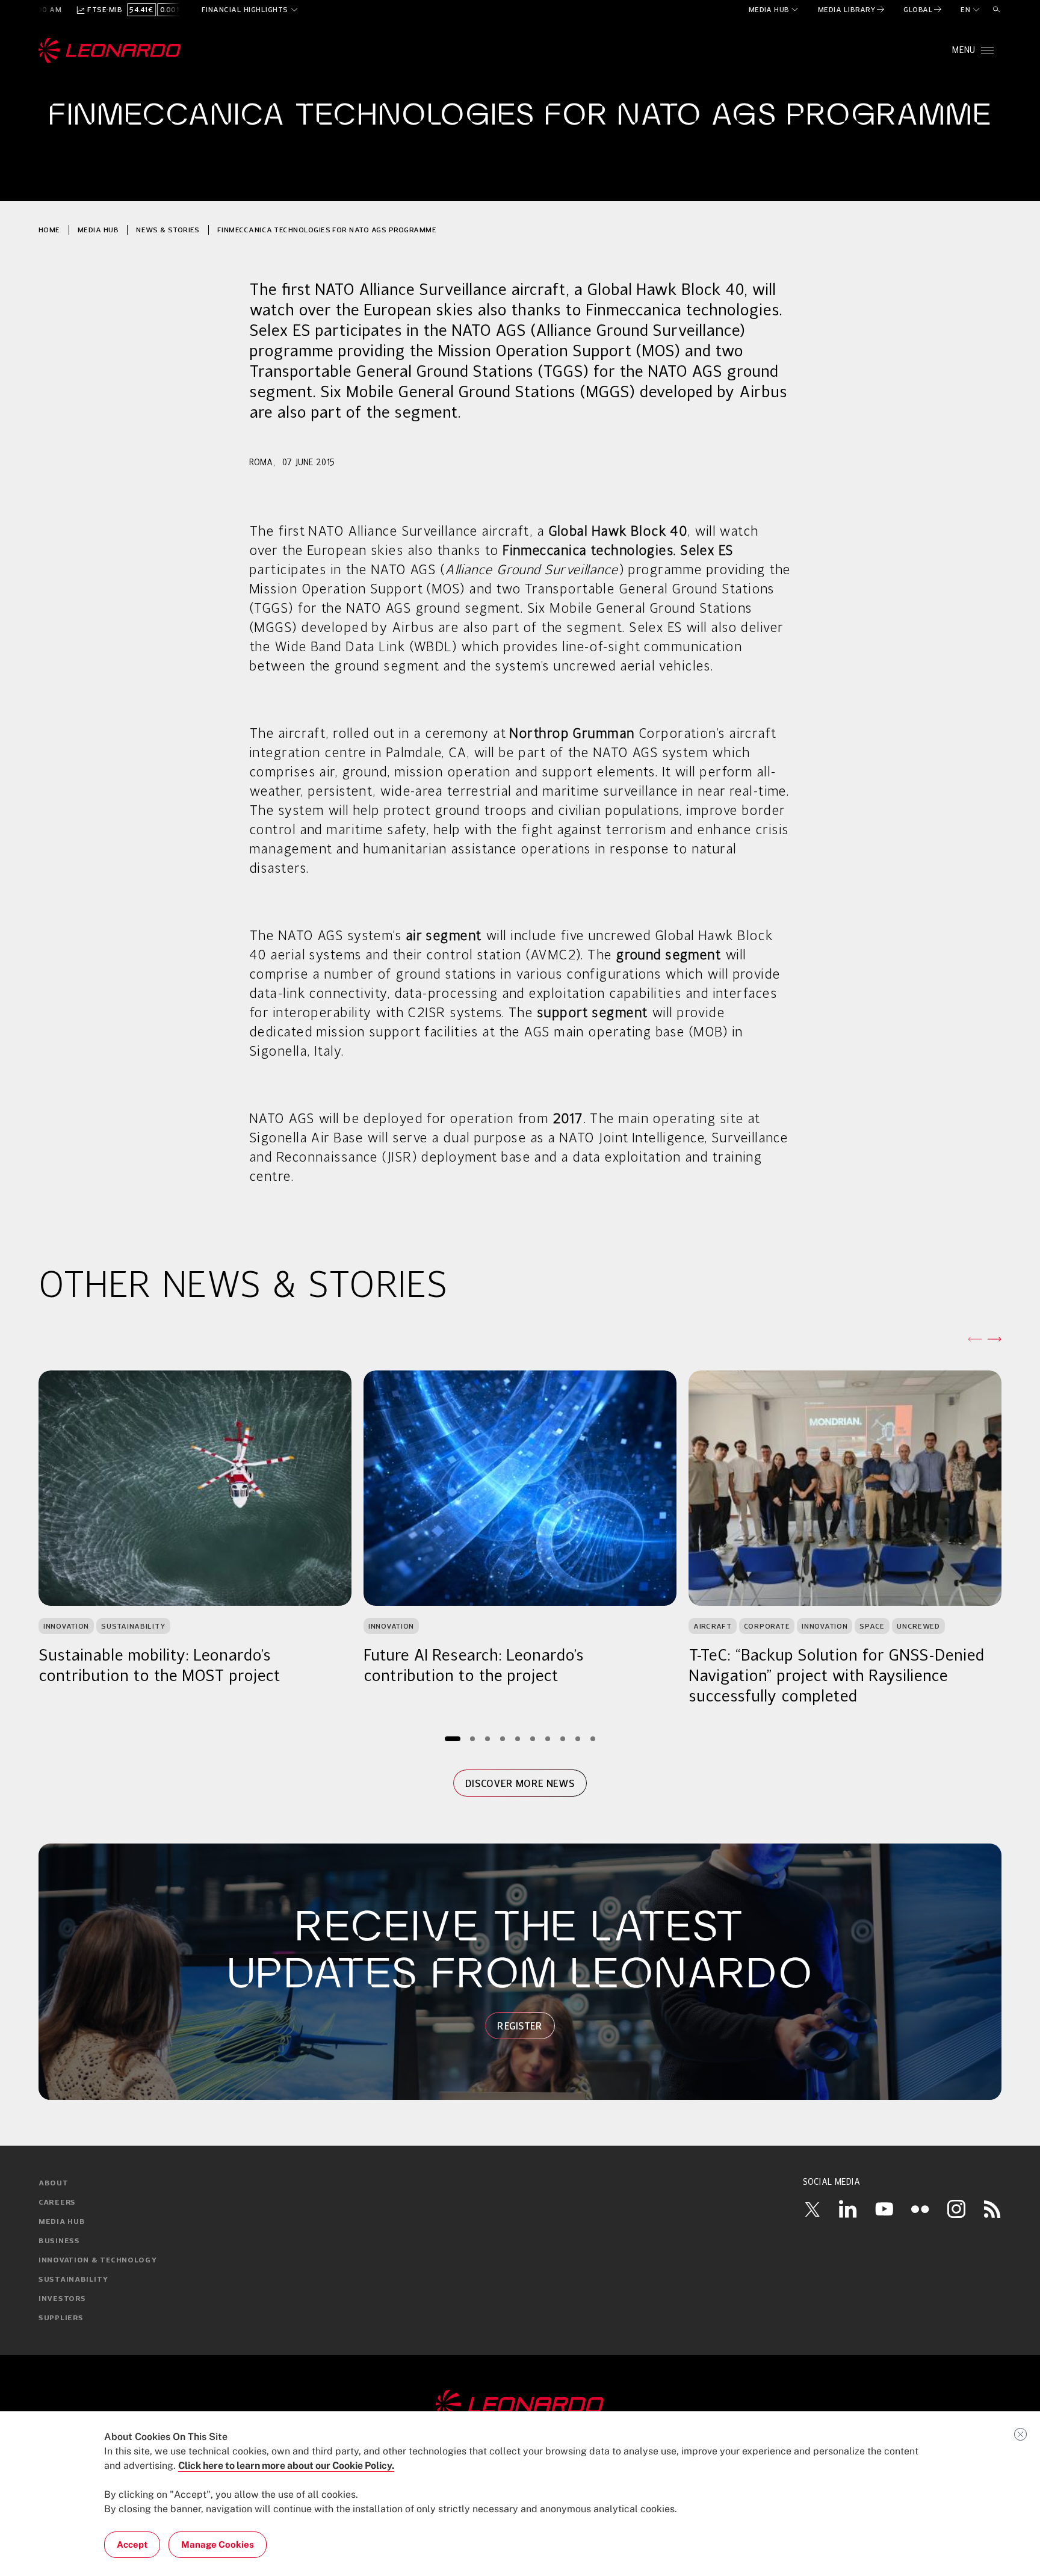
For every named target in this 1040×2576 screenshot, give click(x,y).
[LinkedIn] (848, 2209)
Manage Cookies (218, 2544)
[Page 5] (518, 1738)
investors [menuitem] (62, 2299)
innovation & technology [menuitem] (98, 2261)
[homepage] (110, 51)
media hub (98, 230)
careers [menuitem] (57, 2203)
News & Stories (168, 230)
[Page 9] (578, 1738)
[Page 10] (593, 1738)
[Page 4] (503, 1738)
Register (520, 2026)
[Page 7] (548, 1738)
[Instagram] (956, 2209)
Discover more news (520, 1783)
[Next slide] (994, 1339)
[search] (997, 10)
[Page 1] (453, 1738)
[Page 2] (473, 1738)
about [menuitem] (54, 2184)
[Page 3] (488, 1738)
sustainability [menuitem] (73, 2280)
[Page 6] (533, 1738)
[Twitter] (812, 2209)
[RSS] (992, 2209)
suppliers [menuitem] (61, 2318)
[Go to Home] (520, 2405)
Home (49, 230)
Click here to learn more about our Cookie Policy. (286, 2466)
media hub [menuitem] (62, 2222)
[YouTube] (884, 2209)
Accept (132, 2544)
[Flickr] (920, 2209)
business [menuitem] (59, 2241)
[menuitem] (774, 10)
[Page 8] (563, 1738)
